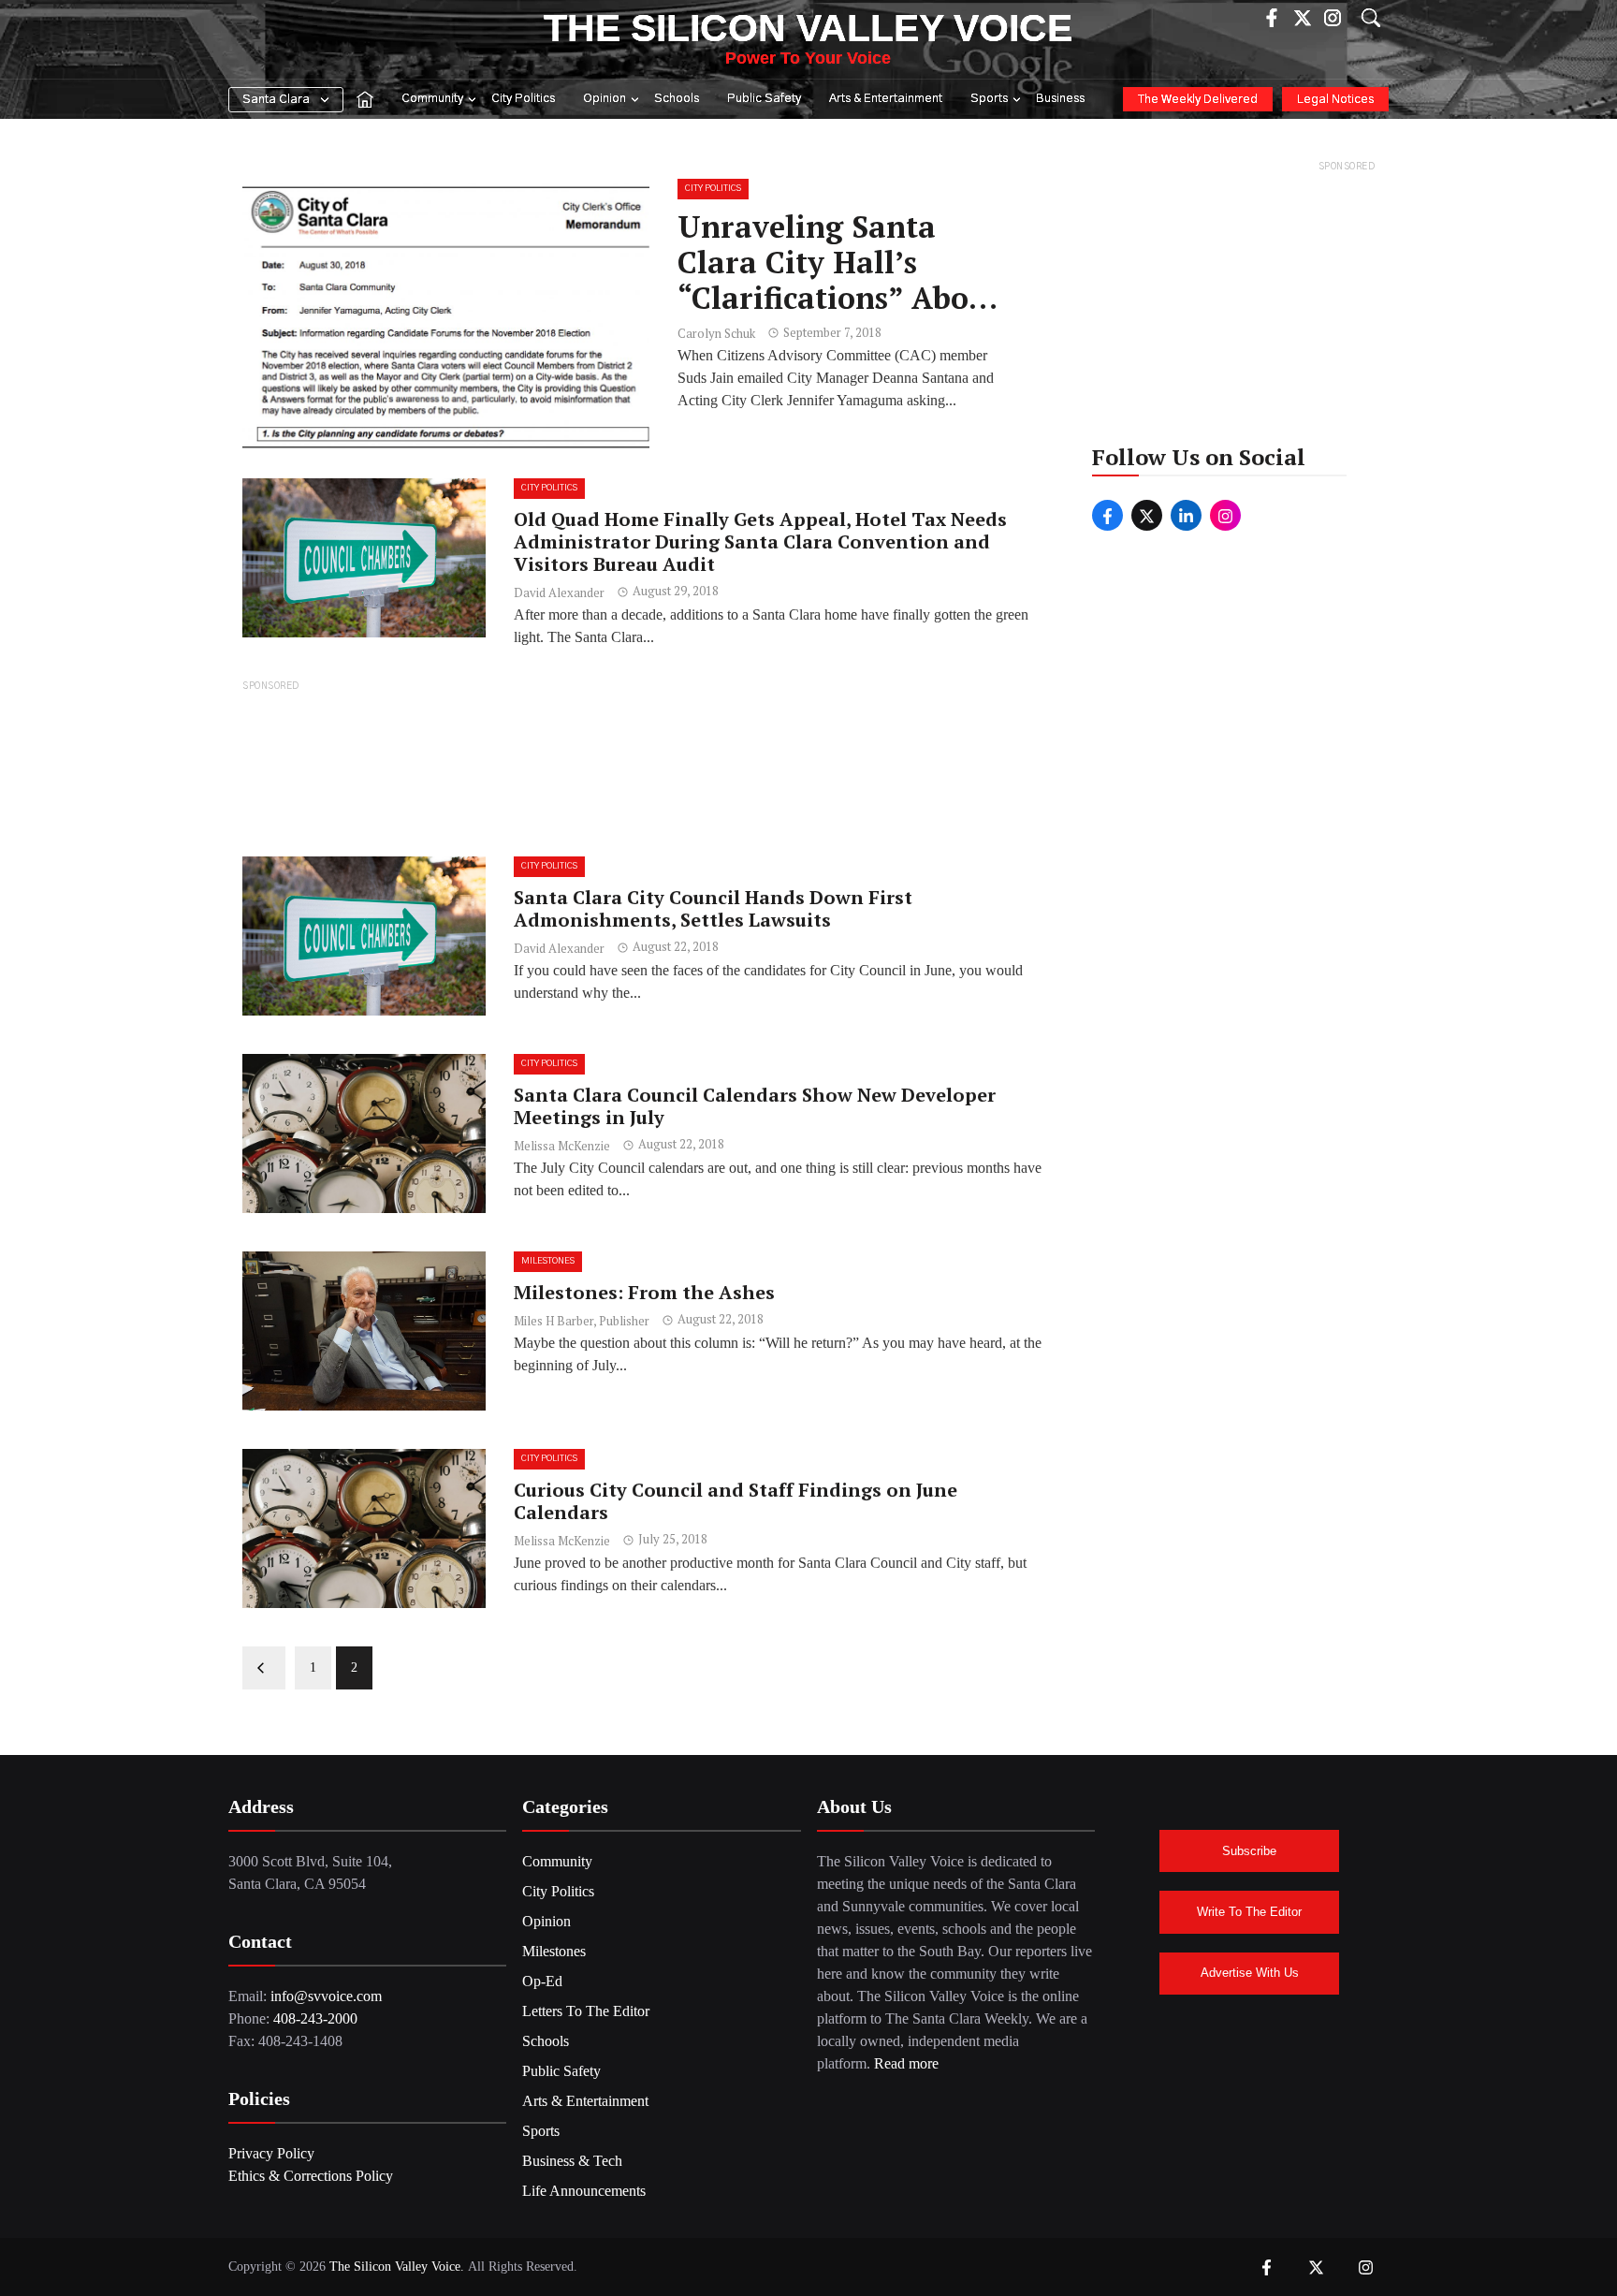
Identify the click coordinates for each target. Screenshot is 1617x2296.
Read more (906, 2063)
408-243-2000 (315, 2018)
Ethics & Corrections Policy (311, 2176)
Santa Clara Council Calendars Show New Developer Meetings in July (755, 1106)
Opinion (605, 99)
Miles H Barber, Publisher (582, 1321)
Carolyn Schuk (716, 333)
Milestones (548, 1261)
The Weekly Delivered (1198, 100)
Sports (989, 99)
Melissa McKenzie (562, 1146)
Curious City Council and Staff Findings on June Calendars (736, 1501)
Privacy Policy (271, 2153)
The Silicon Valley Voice (808, 28)
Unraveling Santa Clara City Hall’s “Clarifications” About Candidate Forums (839, 280)
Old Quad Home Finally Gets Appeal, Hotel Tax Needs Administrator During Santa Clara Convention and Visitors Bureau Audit (760, 541)
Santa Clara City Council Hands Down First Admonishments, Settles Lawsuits (713, 908)
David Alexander (559, 592)
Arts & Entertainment (886, 99)
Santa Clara (276, 100)
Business (1060, 99)
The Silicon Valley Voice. (397, 2267)
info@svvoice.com (326, 1996)
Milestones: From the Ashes (644, 1292)
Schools (677, 99)
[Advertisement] (647, 767)
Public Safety (764, 99)
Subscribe (1249, 1851)
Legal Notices (1335, 100)
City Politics (523, 99)
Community (432, 99)
